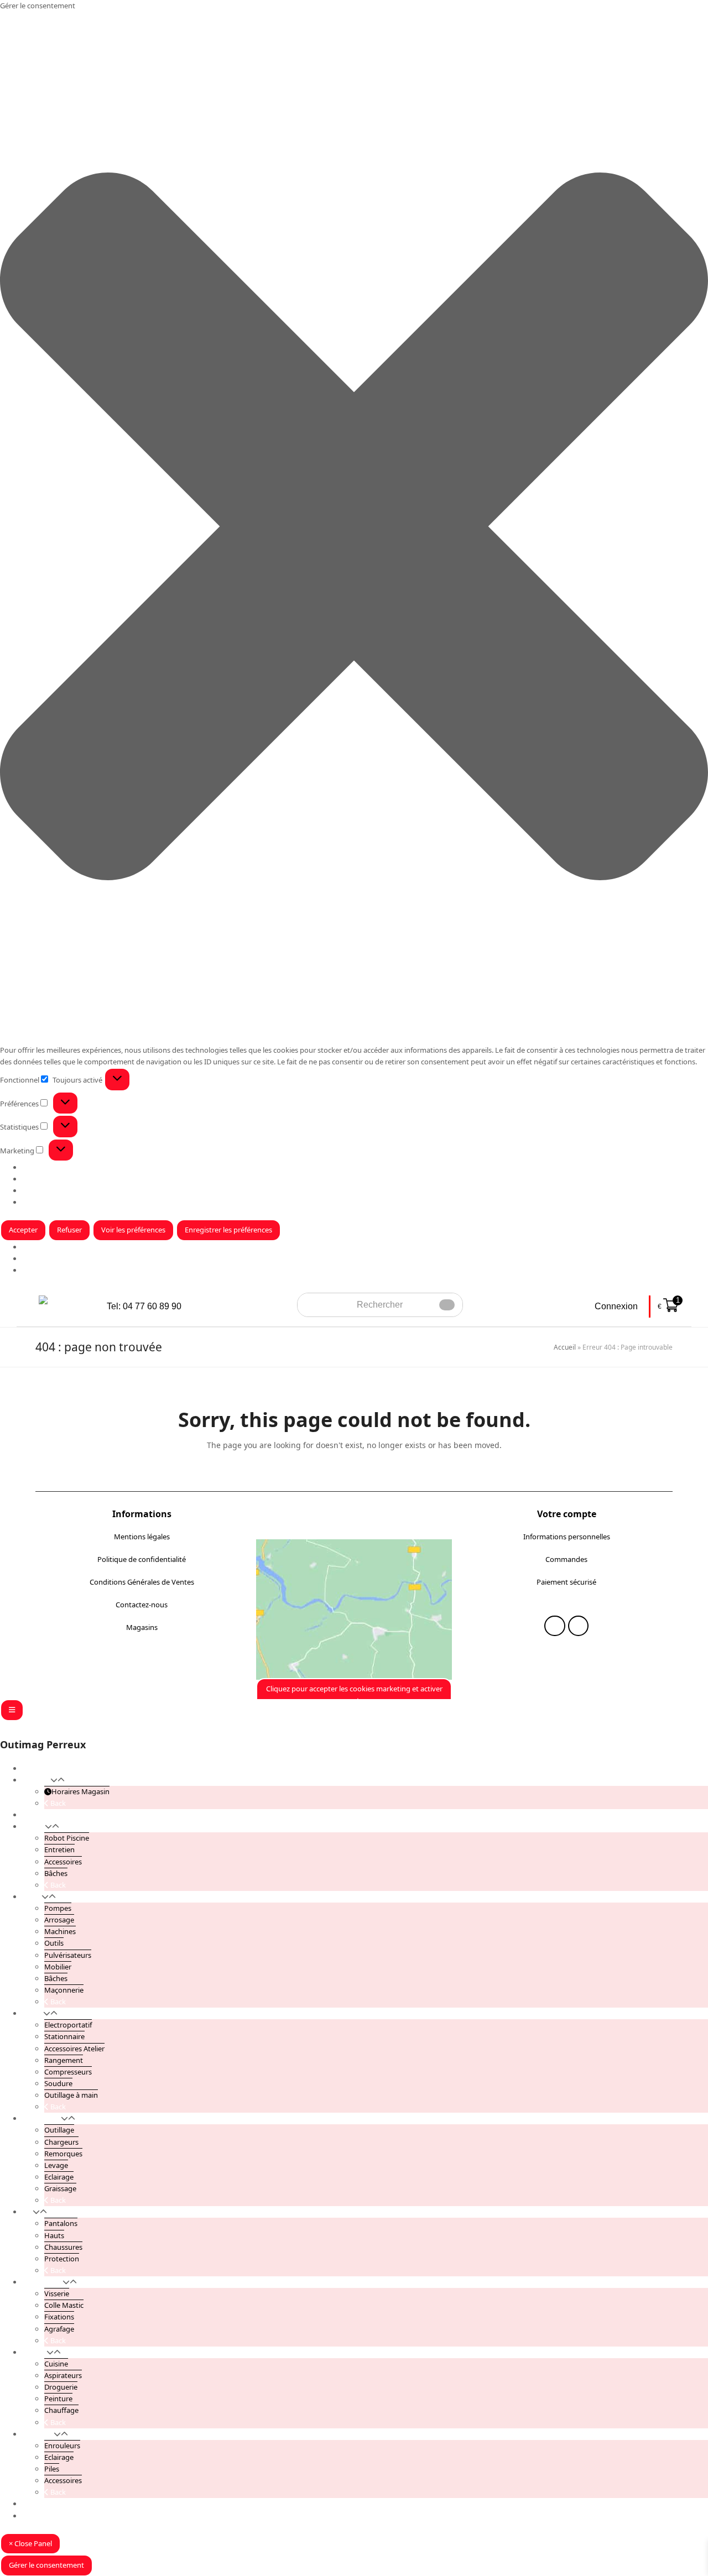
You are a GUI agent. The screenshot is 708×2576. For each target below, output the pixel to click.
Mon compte (43, 2504)
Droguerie (61, 2387)
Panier (33, 2516)
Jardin (32, 1896)
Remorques (63, 2154)
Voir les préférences (133, 1230)
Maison (34, 2352)
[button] (354, 528)
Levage (56, 2165)
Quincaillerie (42, 2282)
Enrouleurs (62, 2446)
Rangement (64, 2060)
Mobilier (58, 1967)
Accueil (565, 1347)
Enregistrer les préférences (228, 1230)
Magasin (36, 1258)
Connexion (616, 1306)
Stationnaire (64, 2036)
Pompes (58, 1908)
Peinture (58, 2399)
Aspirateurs (63, 2375)
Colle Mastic (64, 2305)
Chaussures (63, 2247)
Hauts (54, 2235)
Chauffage (61, 2410)
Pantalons (61, 2223)
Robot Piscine (67, 1838)
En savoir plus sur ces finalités (71, 1202)
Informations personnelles (567, 1537)
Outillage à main (71, 2095)
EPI (27, 2212)
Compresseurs (68, 2072)
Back (57, 1803)
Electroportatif (68, 2025)
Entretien (59, 1849)
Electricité (38, 2434)
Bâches (56, 1873)
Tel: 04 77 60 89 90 (144, 1306)
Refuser (69, 1230)
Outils (54, 1943)
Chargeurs (61, 2142)
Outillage (59, 2130)
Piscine (33, 1826)
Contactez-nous (142, 1605)
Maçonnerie (64, 1990)
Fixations (59, 2317)
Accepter (23, 1230)
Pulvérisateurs (68, 1955)
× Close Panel (30, 2543)
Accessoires (63, 1862)
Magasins (142, 1627)
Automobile (41, 2118)
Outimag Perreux (43, 1744)
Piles (52, 2469)
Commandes (566, 1559)
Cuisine (56, 2364)
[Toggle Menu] (12, 1710)
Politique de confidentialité (142, 1559)
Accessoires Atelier (74, 2049)
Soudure (58, 2083)
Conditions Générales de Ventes (142, 1582)
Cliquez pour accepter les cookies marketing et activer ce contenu (354, 1694)
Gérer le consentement (46, 2565)
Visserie (57, 2293)
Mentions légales (142, 1537)
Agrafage (59, 2329)
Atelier (33, 2013)
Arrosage (59, 1920)
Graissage (60, 2188)
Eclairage (59, 2177)
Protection (62, 2259)
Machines (60, 1931)
